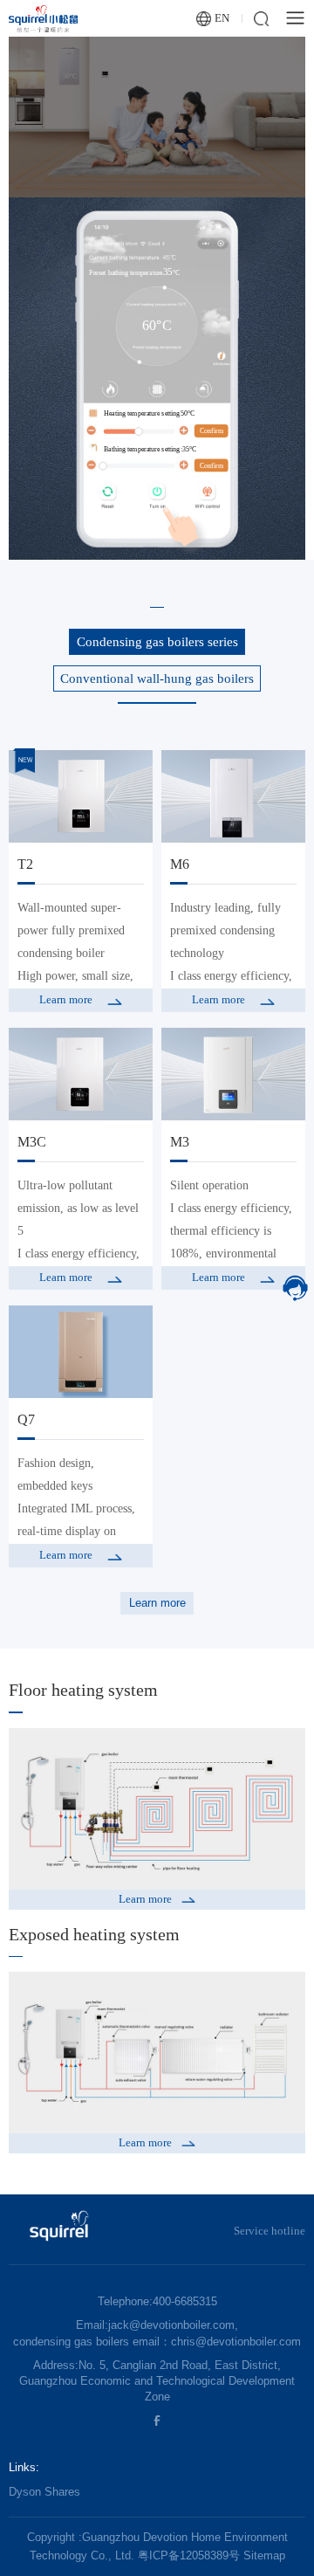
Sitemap (264, 2555)
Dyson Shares (44, 2492)
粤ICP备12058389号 (189, 2555)
